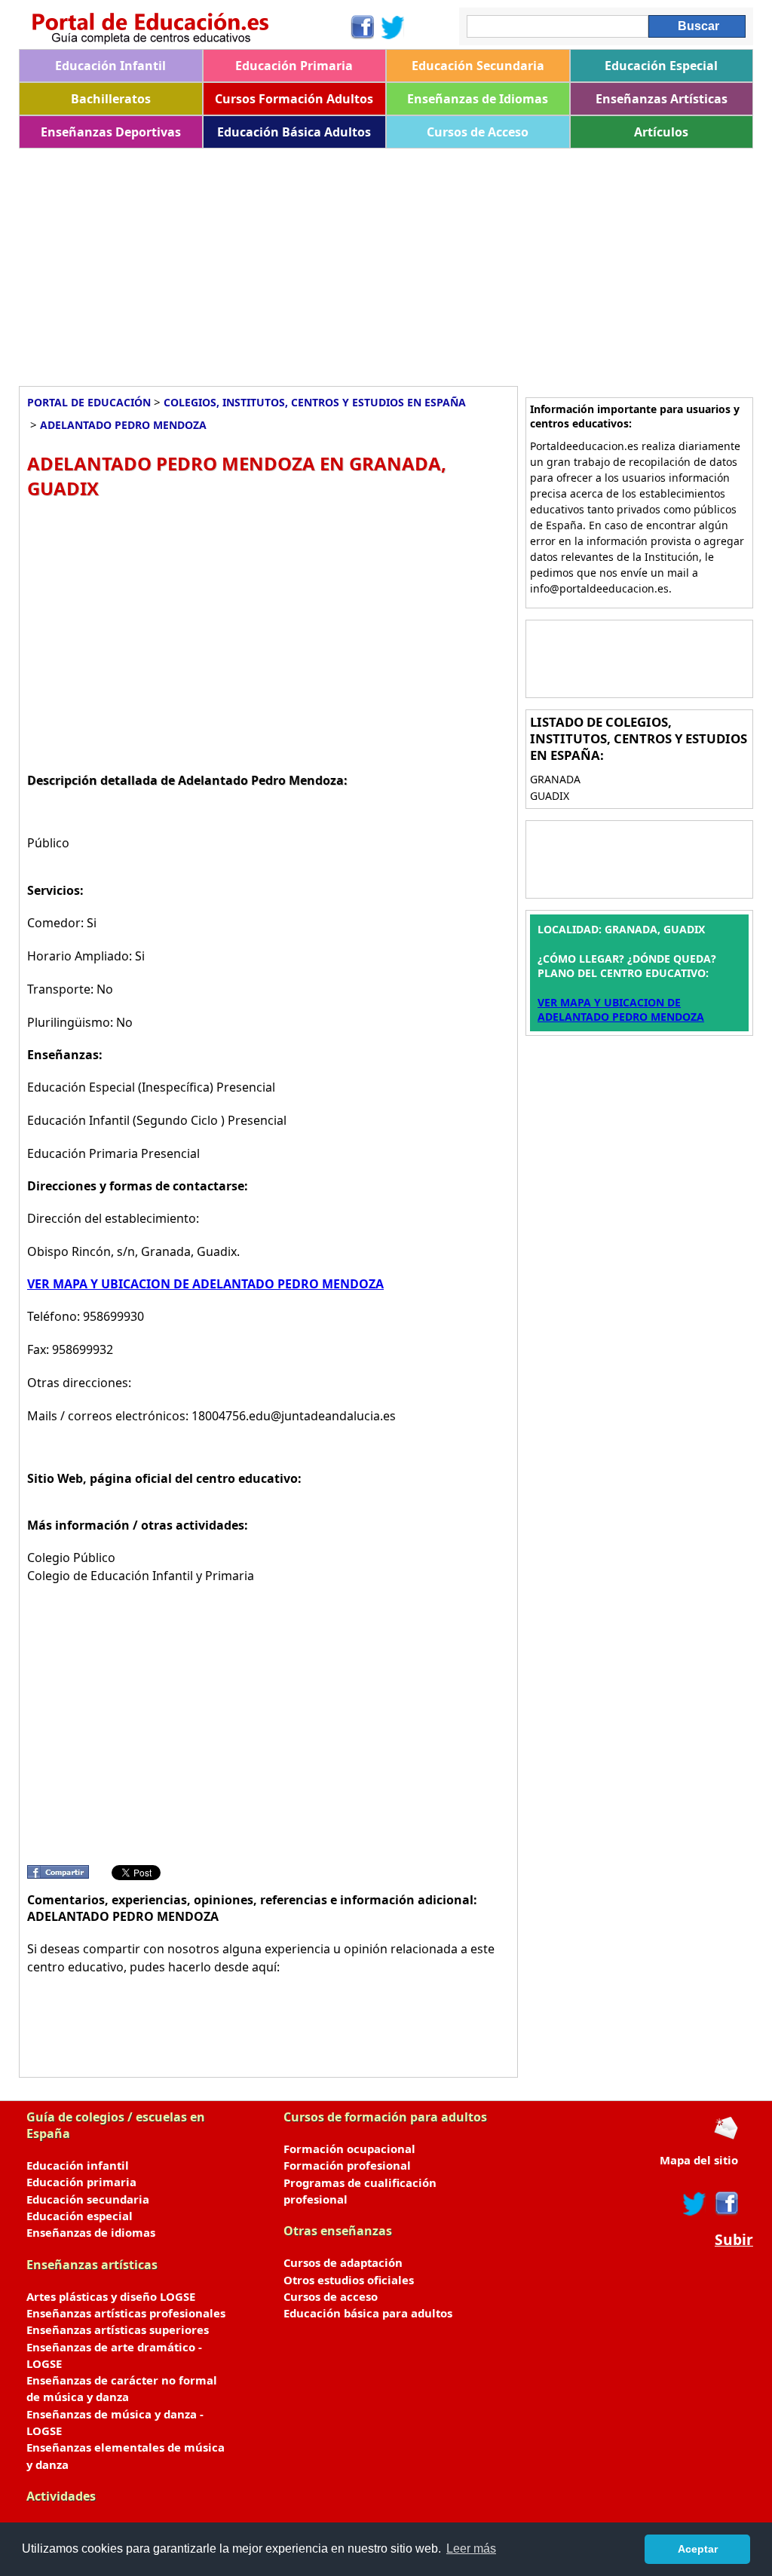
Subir (734, 2240)
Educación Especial (661, 66)
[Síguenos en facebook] (726, 2204)
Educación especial (80, 2216)
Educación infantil (78, 2165)
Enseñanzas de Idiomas (478, 99)
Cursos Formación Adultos (294, 99)
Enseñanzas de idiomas (91, 2232)
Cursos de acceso (331, 2296)
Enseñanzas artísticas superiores (118, 2329)
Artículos (661, 132)
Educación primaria (81, 2182)
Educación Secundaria (478, 66)
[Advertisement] (386, 262)
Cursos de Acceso (478, 132)
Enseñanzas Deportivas (111, 132)
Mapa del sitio (699, 2160)
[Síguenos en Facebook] (361, 27)
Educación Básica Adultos (294, 132)
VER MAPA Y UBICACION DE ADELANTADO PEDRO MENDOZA (205, 1284)
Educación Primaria (294, 66)
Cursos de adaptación (343, 2262)
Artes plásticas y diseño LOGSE (111, 2296)
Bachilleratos (111, 99)
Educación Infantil (110, 66)
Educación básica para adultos (368, 2313)
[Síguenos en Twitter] (393, 27)
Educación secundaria (88, 2199)
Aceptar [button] (698, 2549)
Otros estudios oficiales (349, 2280)
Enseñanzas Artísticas (662, 99)
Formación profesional (347, 2165)
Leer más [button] (471, 2548)
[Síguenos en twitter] (694, 2204)
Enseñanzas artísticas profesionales (126, 2313)
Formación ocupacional (349, 2149)
